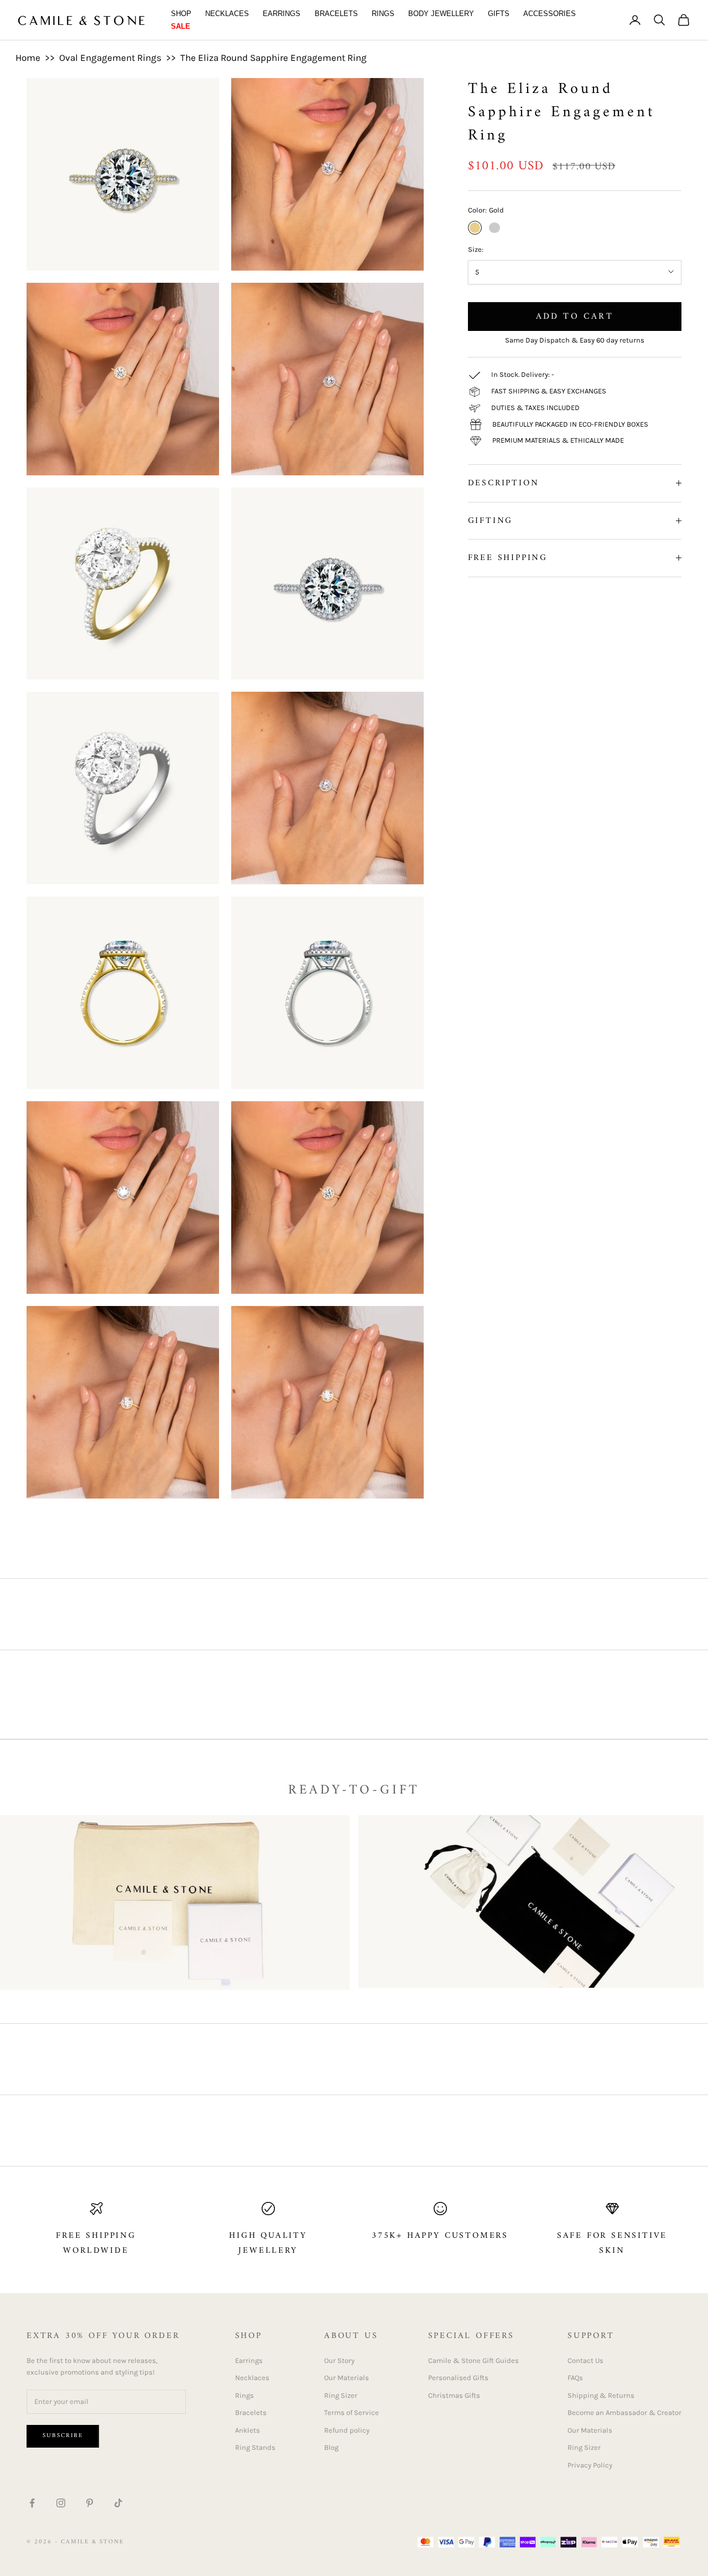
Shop (181, 14)
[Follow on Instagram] (61, 2503)
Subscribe (63, 2436)
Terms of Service (352, 2412)
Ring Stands (255, 2447)
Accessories (550, 14)
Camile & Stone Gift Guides (473, 2360)
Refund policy (347, 2430)
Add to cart (575, 316)
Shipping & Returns (601, 2395)
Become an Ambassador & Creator (624, 2412)
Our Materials (347, 2378)
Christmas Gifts (454, 2395)
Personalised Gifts (458, 2378)
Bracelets (336, 14)
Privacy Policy (590, 2465)
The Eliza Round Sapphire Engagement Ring (274, 58)
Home (28, 58)
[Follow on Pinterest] (90, 2503)
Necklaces (227, 14)
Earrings (282, 14)
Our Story (339, 2360)
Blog (331, 2447)
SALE (181, 26)
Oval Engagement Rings (110, 58)
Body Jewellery (441, 14)
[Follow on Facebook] (32, 2503)
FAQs (575, 2378)
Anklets (248, 2430)
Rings (383, 14)
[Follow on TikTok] (118, 2503)
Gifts (499, 14)
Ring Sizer (341, 2395)
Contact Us (585, 2360)
